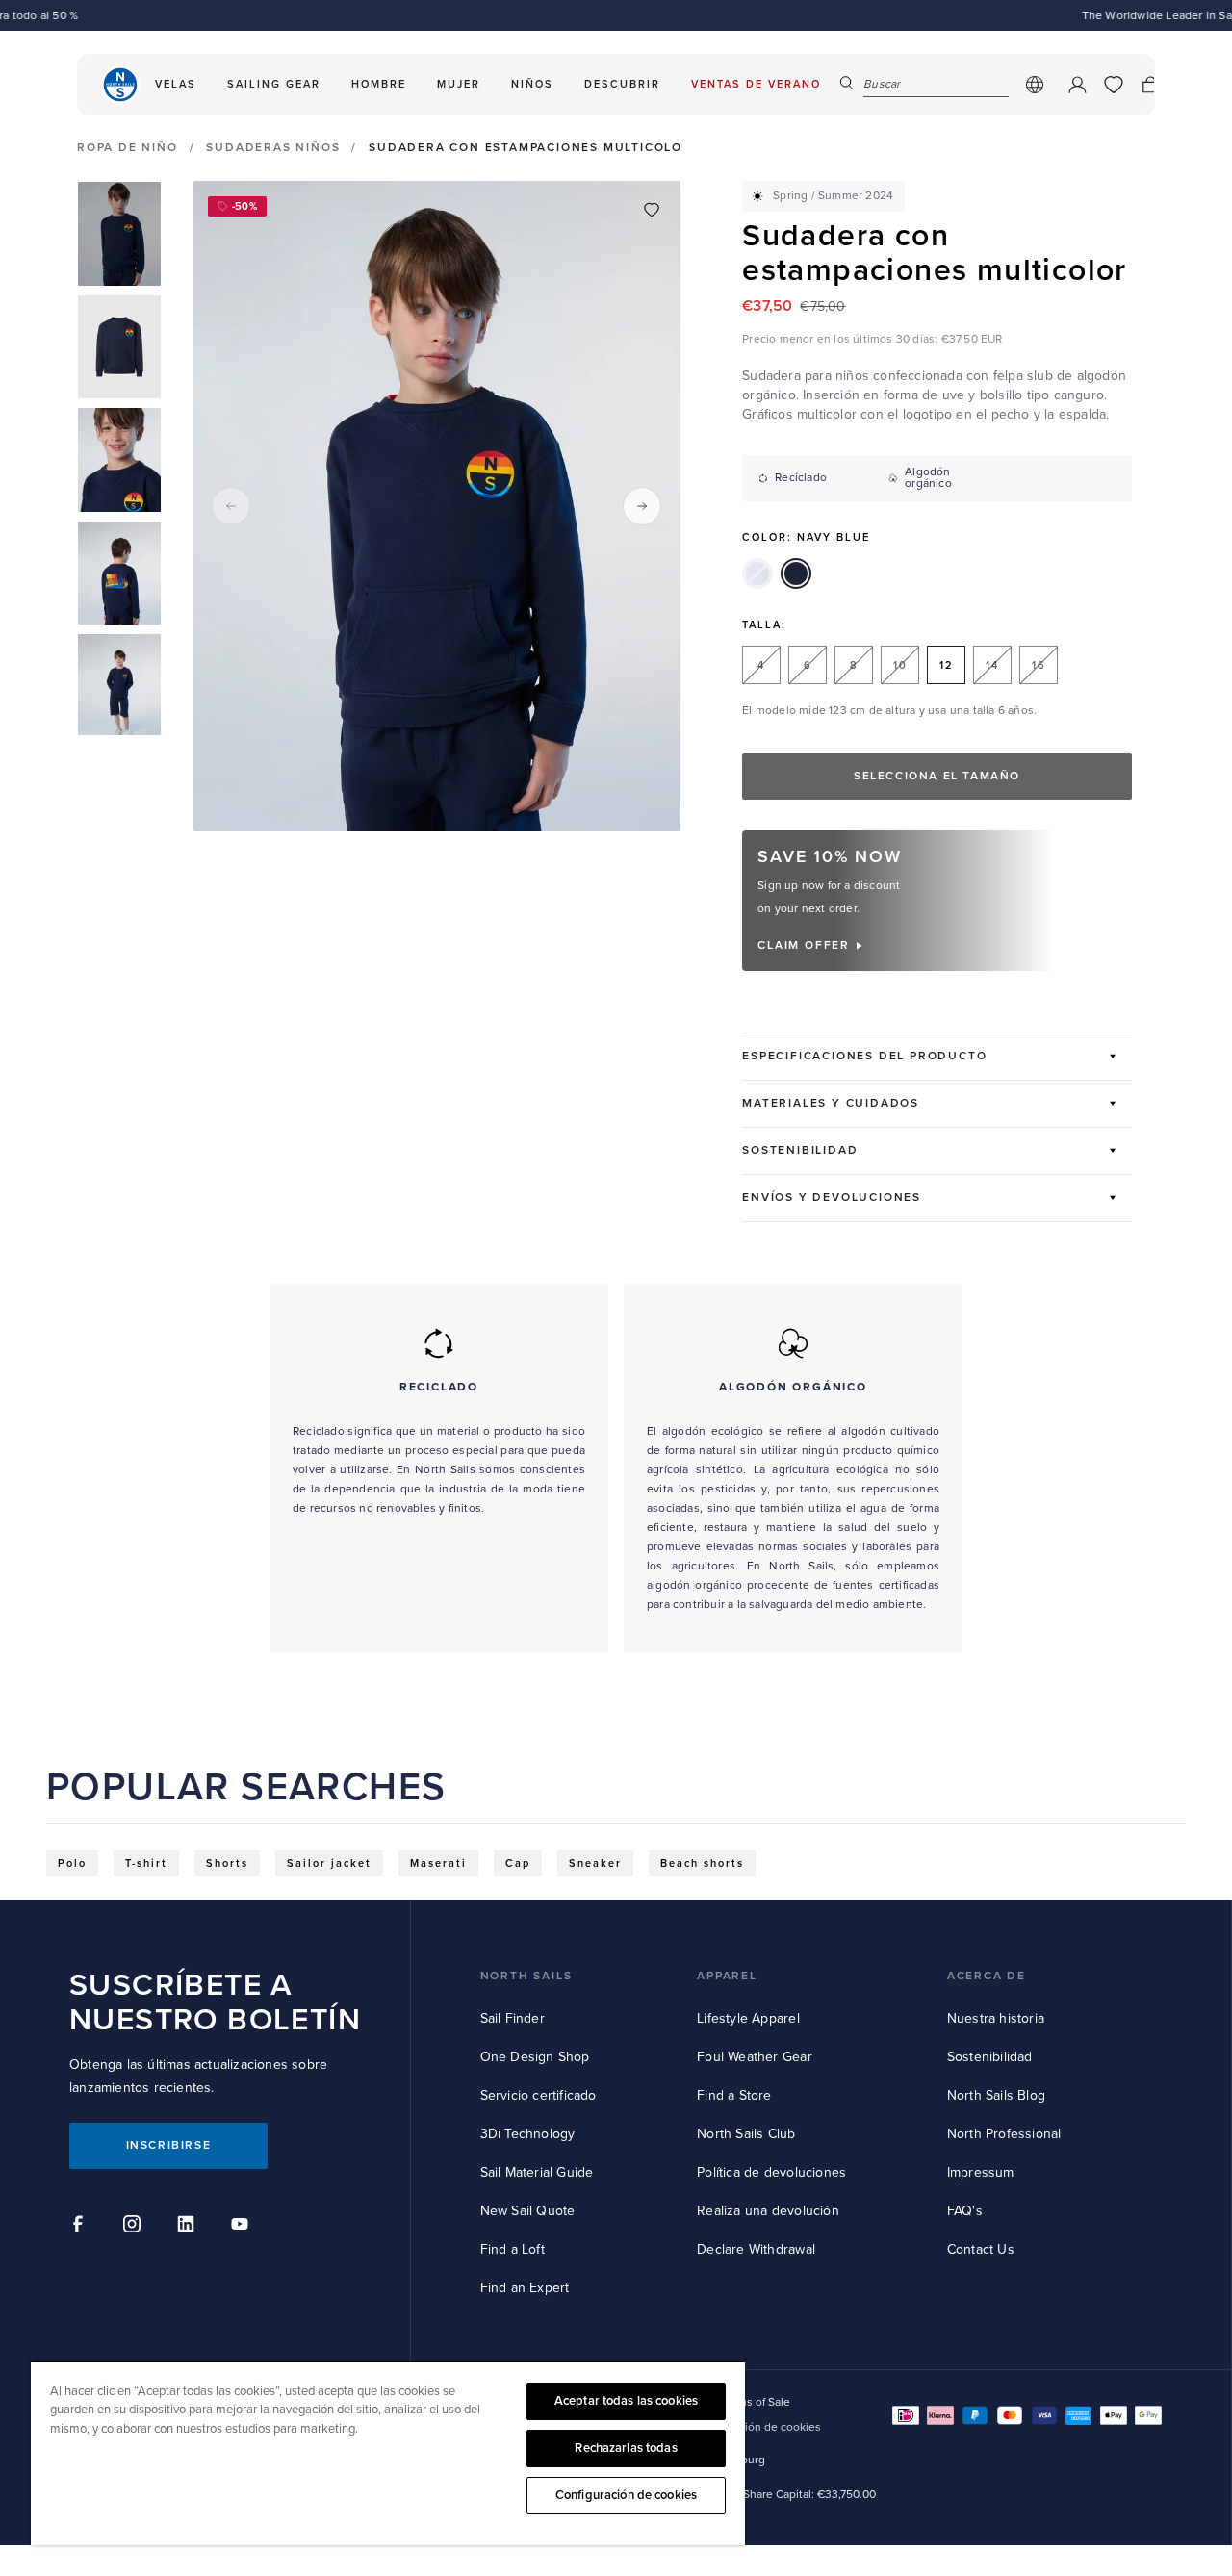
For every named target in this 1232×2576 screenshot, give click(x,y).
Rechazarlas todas (626, 2448)
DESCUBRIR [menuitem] (622, 84)
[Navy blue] (796, 574)
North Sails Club (746, 2134)
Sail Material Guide (537, 2172)
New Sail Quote (528, 2211)
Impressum (981, 2172)
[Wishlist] (1114, 85)
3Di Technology (528, 2134)
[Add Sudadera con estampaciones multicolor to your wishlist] (652, 210)
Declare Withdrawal (756, 2249)
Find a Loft (513, 2249)
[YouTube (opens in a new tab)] (243, 2227)
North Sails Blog (996, 2095)
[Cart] (1150, 85)
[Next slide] (642, 506)
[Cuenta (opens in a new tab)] (1077, 85)
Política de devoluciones (771, 2172)
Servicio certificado (539, 2095)
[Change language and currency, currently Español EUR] (1035, 85)
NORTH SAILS (526, 1976)
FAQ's (965, 2211)
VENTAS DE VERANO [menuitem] (756, 84)
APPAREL (727, 1976)
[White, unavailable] (757, 574)
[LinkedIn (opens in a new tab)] (189, 2227)
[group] (119, 234)
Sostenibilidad (990, 2057)
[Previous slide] (231, 506)
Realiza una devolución (768, 2211)
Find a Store (734, 2095)
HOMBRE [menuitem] (379, 84)
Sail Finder (513, 2018)
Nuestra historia (996, 2018)
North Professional (1004, 2134)
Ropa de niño (128, 148)
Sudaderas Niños (273, 148)
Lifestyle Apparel (748, 2018)
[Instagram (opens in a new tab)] (135, 2227)
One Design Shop (535, 2057)
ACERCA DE (987, 1976)
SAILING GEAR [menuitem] (274, 84)
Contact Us (981, 2249)
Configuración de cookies (626, 2495)
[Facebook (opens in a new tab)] (81, 2227)
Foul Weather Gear (754, 2057)
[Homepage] (120, 85)
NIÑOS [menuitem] (532, 84)
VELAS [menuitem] (176, 84)
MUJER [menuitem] (459, 84)
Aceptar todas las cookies (626, 2401)
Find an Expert (525, 2288)
